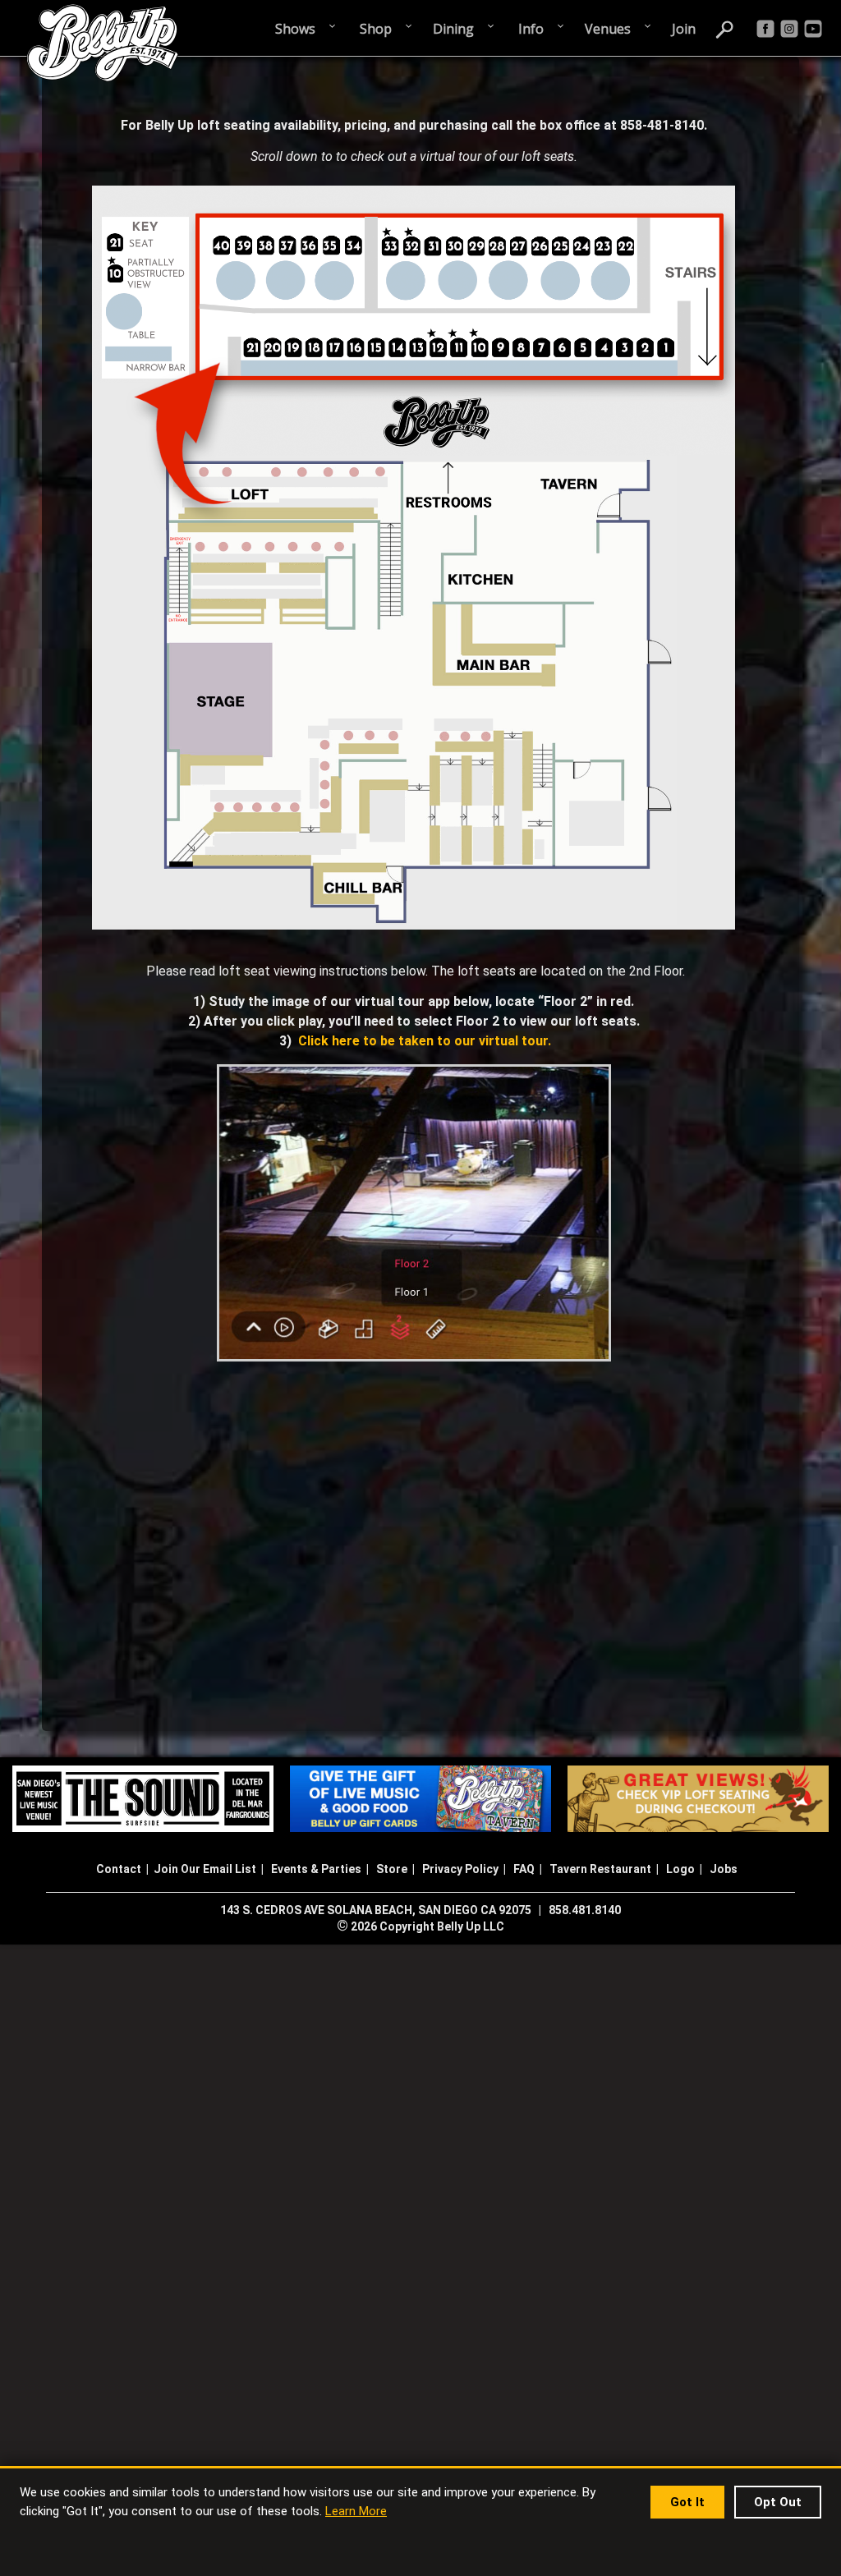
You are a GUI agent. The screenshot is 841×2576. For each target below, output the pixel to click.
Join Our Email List (205, 1869)
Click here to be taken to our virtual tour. (425, 1041)
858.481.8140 (585, 1910)
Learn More (356, 2511)
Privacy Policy (460, 1869)
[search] (725, 28)
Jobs (724, 1869)
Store (392, 1869)
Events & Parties (316, 1869)
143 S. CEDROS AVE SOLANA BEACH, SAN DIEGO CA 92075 (376, 1910)
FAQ (524, 1869)
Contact (119, 1869)
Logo (680, 1869)
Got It (687, 2502)
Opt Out (778, 2502)
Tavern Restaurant (600, 1869)
